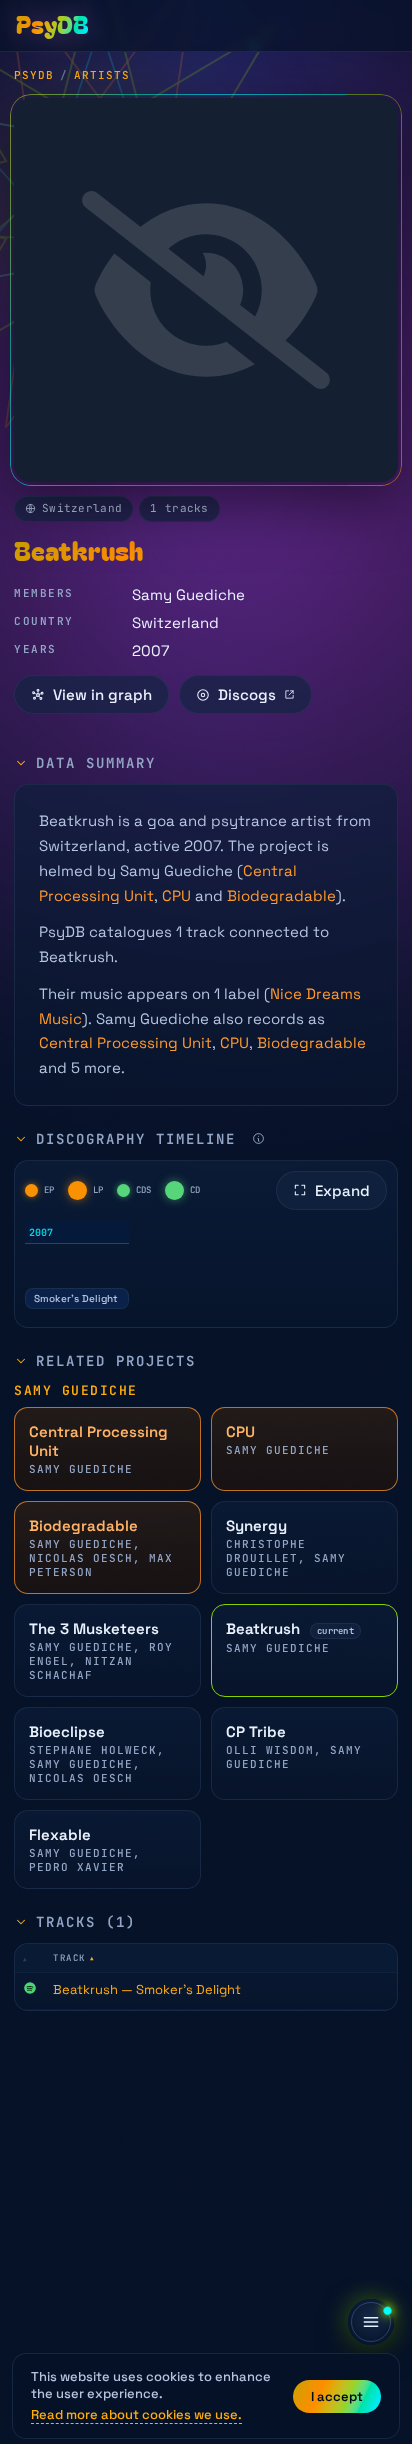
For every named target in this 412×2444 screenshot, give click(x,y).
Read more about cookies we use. (136, 2414)
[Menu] (371, 2322)
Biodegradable (281, 895)
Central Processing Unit (125, 1042)
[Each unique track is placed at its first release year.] (258, 1138)
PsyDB (34, 75)
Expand (342, 1190)
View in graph (102, 694)
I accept (337, 2396)
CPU (176, 895)
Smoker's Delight (76, 1298)
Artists (102, 75)
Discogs (247, 694)
